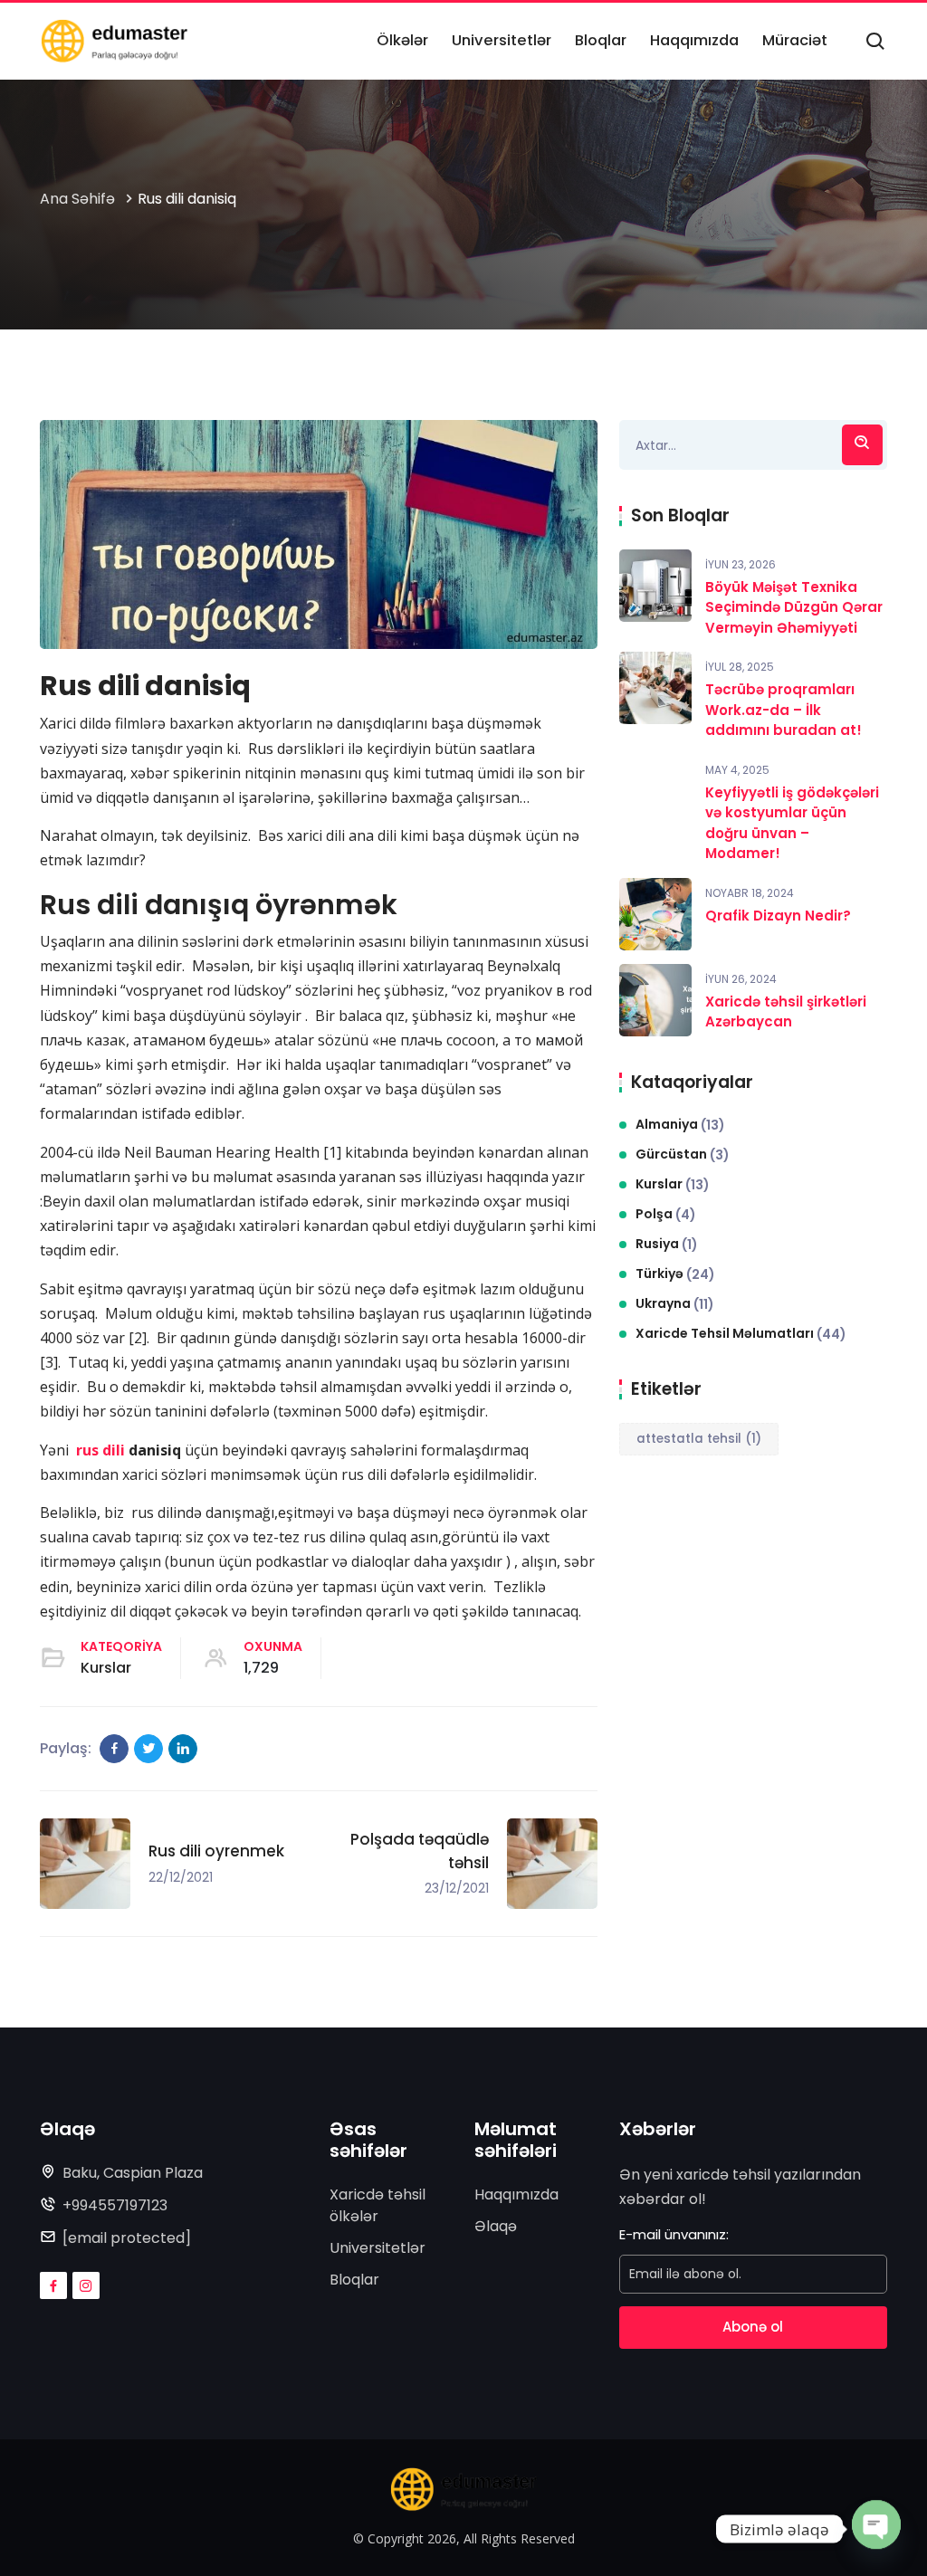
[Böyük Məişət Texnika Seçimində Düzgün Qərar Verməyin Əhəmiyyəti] (655, 586)
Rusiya (667, 1244)
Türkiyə (675, 1274)
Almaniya (680, 1125)
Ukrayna (675, 1304)
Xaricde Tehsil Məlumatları (741, 1334)
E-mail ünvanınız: (674, 2234)
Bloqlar (354, 2280)
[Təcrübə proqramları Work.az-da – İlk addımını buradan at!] (655, 688)
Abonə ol (753, 2327)
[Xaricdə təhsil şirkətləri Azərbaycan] (655, 1000)
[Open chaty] (876, 2529)
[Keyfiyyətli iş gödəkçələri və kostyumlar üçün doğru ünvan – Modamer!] (655, 791)
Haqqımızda (516, 2194)
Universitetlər (377, 2248)
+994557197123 (115, 2205)
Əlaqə (496, 2226)
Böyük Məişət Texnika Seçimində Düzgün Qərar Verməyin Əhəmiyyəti (794, 607)
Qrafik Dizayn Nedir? (778, 916)
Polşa (666, 1214)
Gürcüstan (683, 1154)
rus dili (100, 1450)
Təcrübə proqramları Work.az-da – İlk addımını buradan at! (784, 710)
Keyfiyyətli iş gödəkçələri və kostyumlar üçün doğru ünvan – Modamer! (792, 823)
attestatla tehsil (699, 1439)
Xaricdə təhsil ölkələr (377, 2205)
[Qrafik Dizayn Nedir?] (655, 914)
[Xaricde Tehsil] (114, 41)
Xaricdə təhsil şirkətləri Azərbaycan (786, 1012)
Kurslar (106, 1668)
